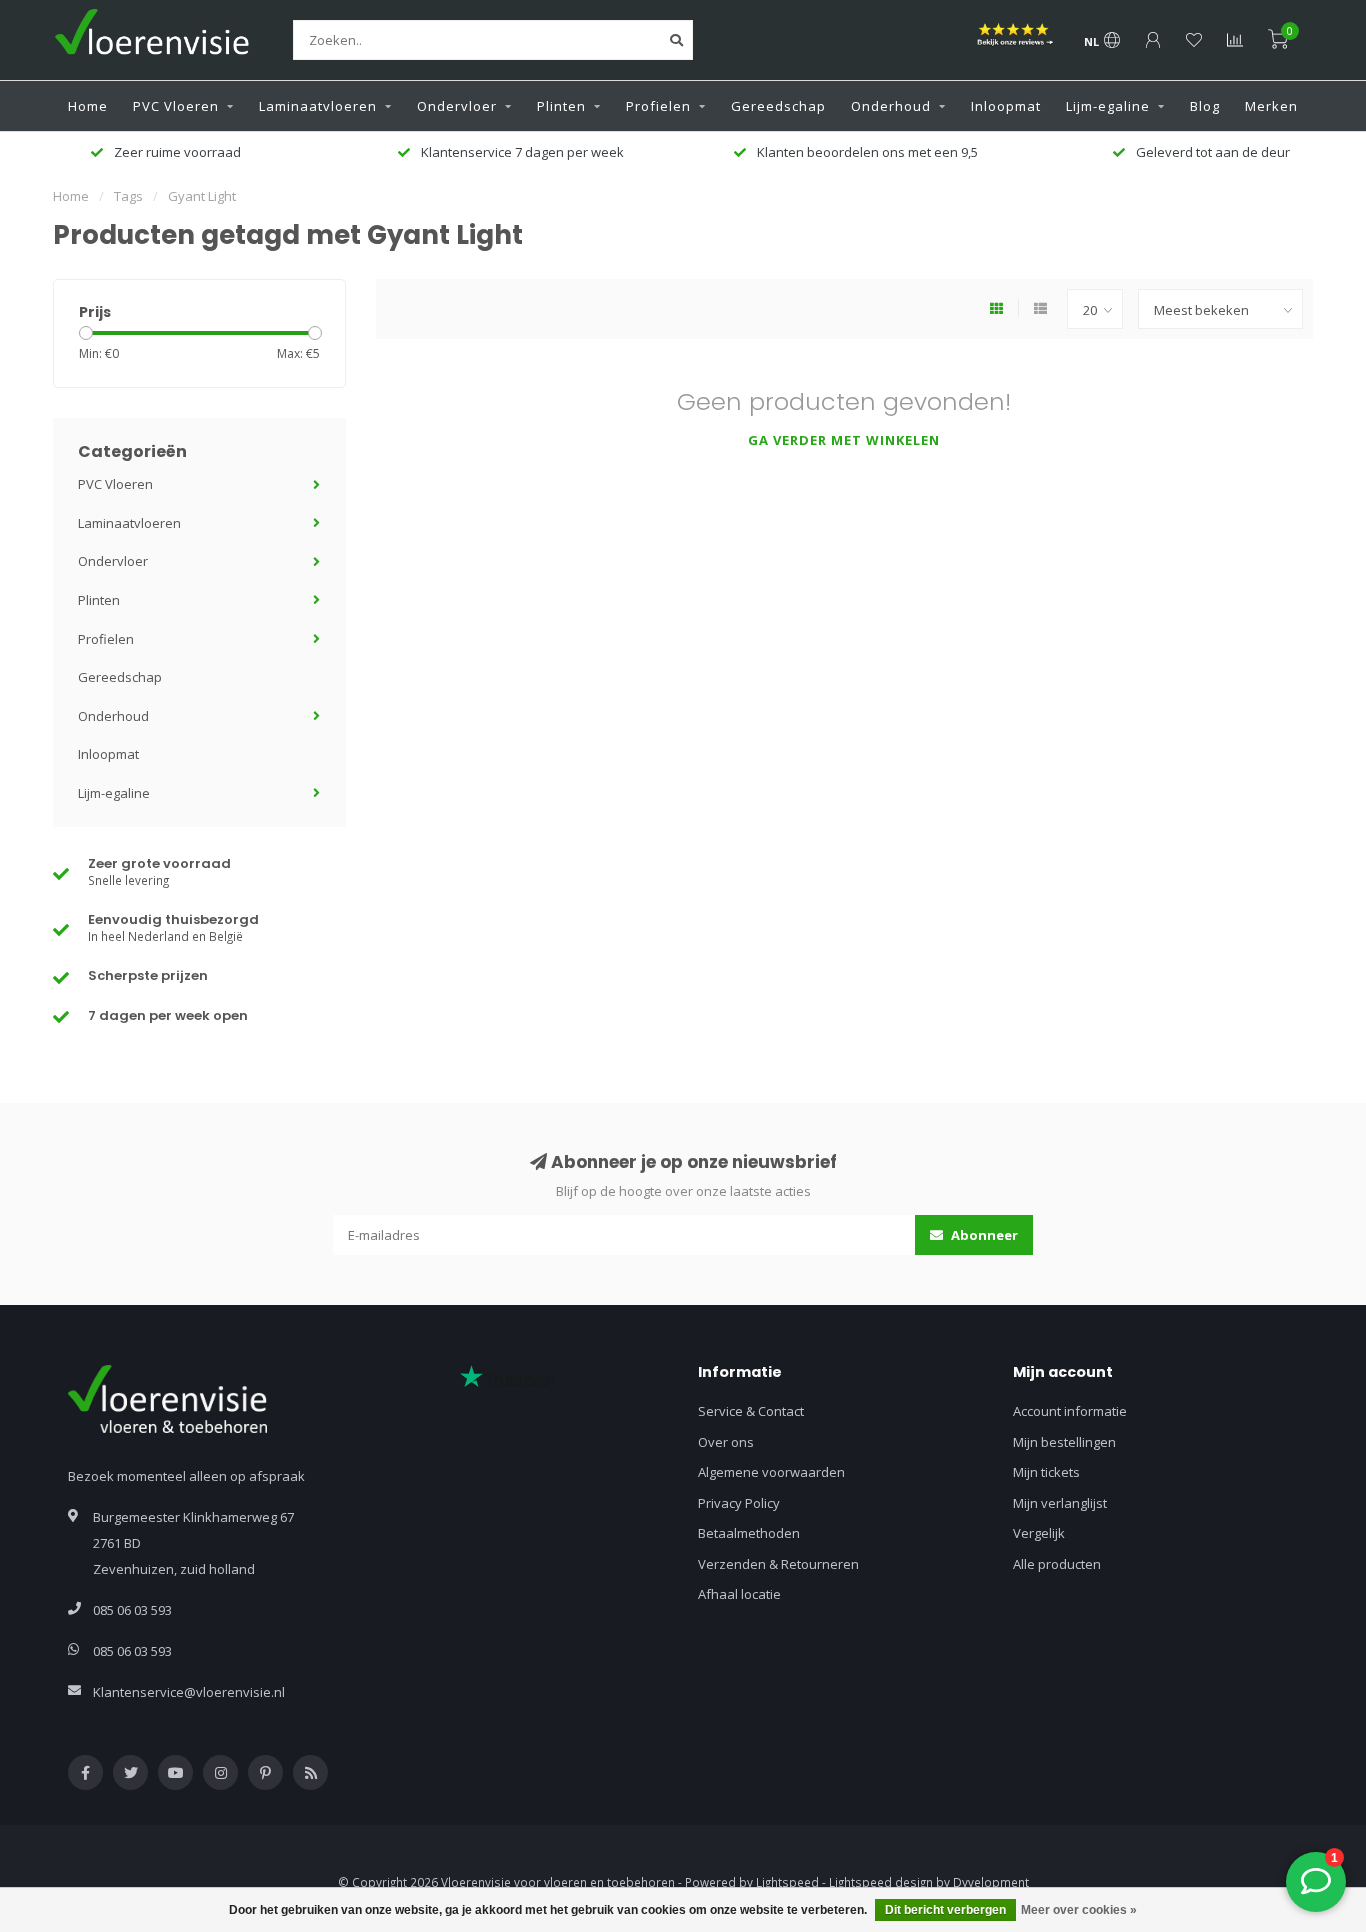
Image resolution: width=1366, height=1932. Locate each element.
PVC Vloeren (176, 106)
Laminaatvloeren (318, 106)
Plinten (561, 106)
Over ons (726, 1442)
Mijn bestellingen (1064, 1442)
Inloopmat (1006, 106)
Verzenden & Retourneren (778, 1564)
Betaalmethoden (749, 1533)
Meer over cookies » (1079, 1910)
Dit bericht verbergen (945, 1910)
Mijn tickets (1046, 1472)
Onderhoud (891, 106)
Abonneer (983, 1235)
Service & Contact (751, 1411)
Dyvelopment (991, 1882)
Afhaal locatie (739, 1594)
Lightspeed (787, 1882)
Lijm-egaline (1108, 106)
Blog (1205, 106)
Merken (1271, 106)
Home (88, 106)
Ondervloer (457, 106)
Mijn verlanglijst (1060, 1503)
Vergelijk (1039, 1533)
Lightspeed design (881, 1882)
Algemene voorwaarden (771, 1472)
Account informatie (1070, 1411)
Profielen (658, 106)
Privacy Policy (739, 1503)
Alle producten (1057, 1564)
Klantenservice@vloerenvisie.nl (189, 1692)
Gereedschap (778, 106)
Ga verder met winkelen (844, 440)
